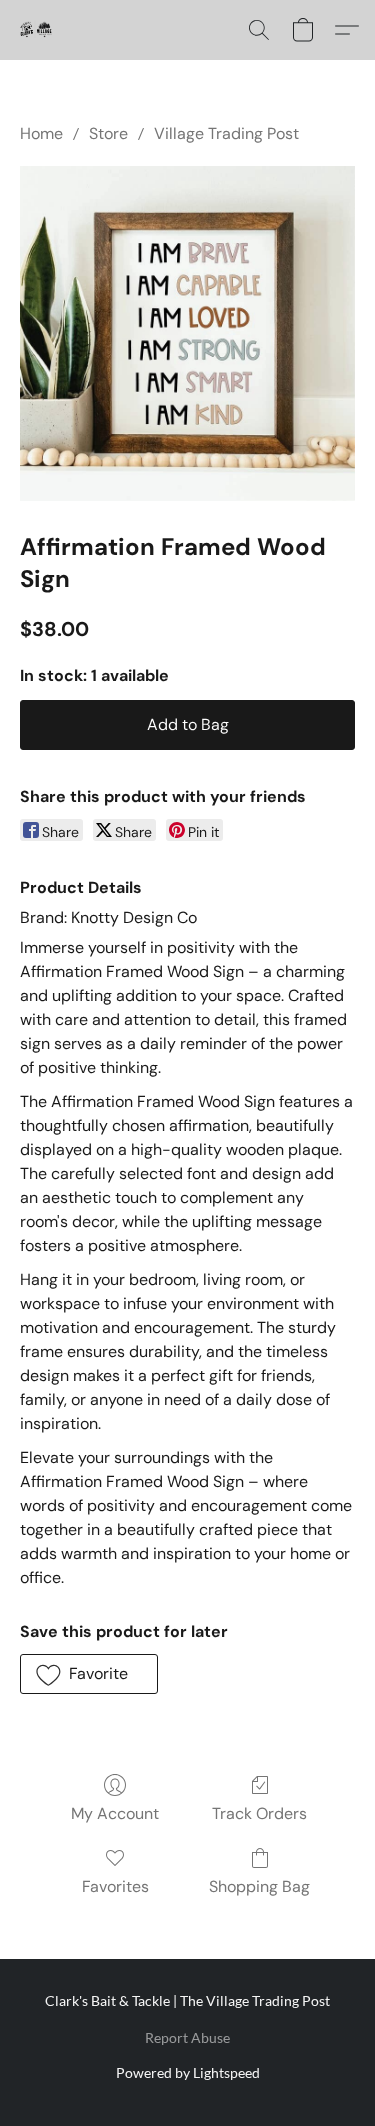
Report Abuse (187, 2037)
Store (108, 133)
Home (41, 133)
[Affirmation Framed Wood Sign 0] (187, 333)
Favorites (115, 1886)
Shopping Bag (259, 1886)
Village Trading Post (226, 133)
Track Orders (259, 1813)
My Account (115, 1813)
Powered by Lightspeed (188, 2072)
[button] (36, 30)
